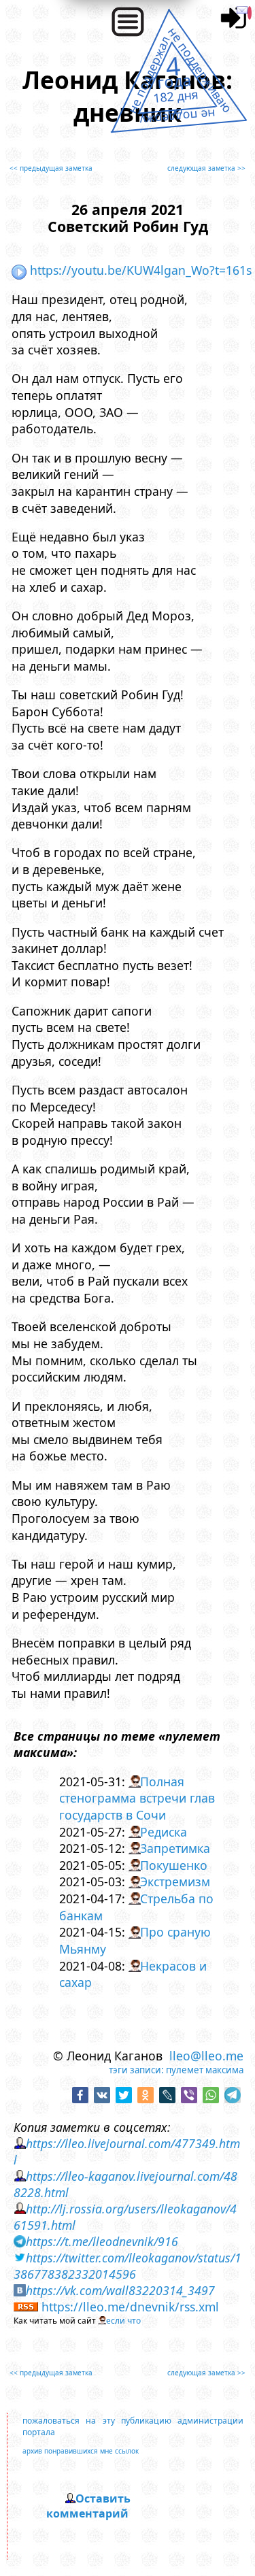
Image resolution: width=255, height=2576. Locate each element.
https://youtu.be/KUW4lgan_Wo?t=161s (141, 270)
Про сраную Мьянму (135, 1940)
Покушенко (174, 1865)
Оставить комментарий (88, 2506)
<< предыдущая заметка (51, 168)
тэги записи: (136, 2070)
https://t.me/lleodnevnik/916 (102, 2241)
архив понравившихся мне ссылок (81, 2451)
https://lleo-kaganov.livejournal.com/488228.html (125, 2184)
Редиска (164, 1832)
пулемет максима (205, 2070)
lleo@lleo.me (206, 2056)
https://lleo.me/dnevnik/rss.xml (130, 2307)
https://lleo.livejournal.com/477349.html (127, 2152)
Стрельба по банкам (137, 1907)
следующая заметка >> (206, 168)
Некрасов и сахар (133, 1974)
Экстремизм (175, 1881)
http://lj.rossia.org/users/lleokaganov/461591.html (125, 2217)
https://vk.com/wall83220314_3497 (120, 2290)
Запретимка (175, 1848)
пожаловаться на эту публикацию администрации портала (133, 2426)
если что (123, 2321)
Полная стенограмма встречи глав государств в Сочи (137, 1798)
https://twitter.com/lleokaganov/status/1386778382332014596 (128, 2266)
